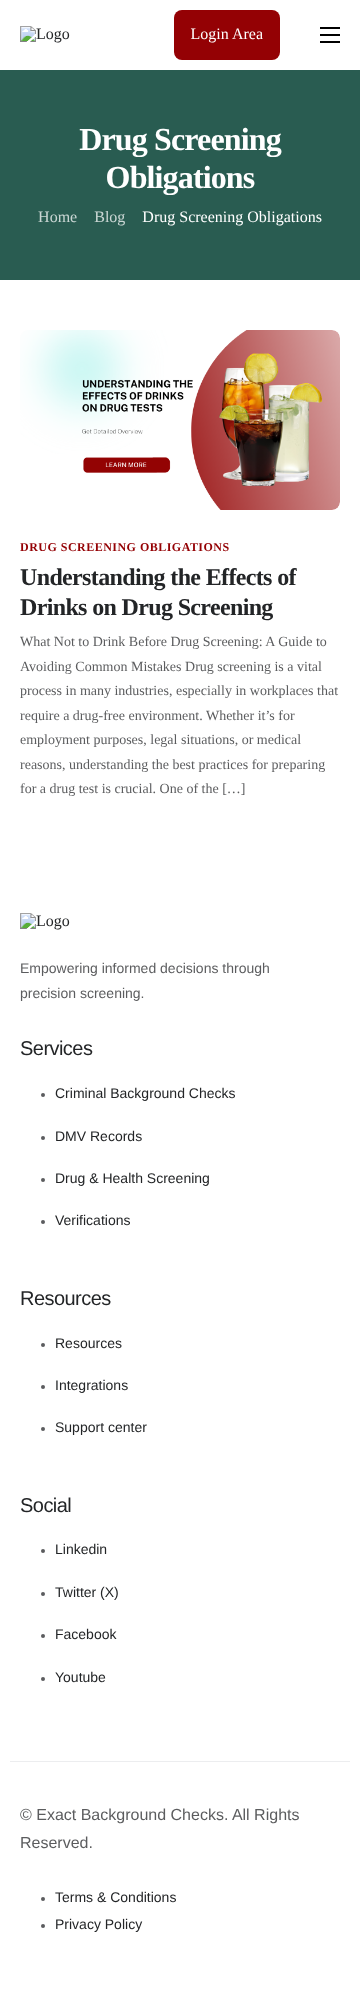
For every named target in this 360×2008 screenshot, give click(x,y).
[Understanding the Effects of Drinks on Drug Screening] (180, 419)
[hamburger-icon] (330, 35)
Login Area (227, 34)
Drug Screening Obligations (125, 547)
